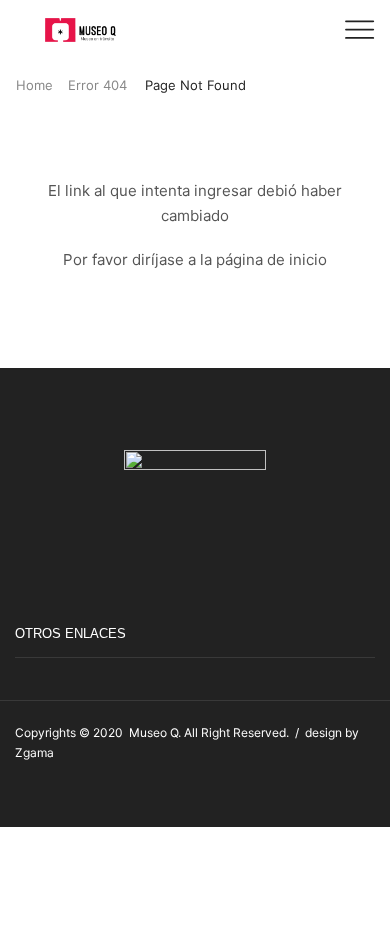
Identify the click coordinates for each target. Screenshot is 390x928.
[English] (346, 794)
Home (34, 85)
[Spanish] (366, 794)
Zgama (34, 752)
